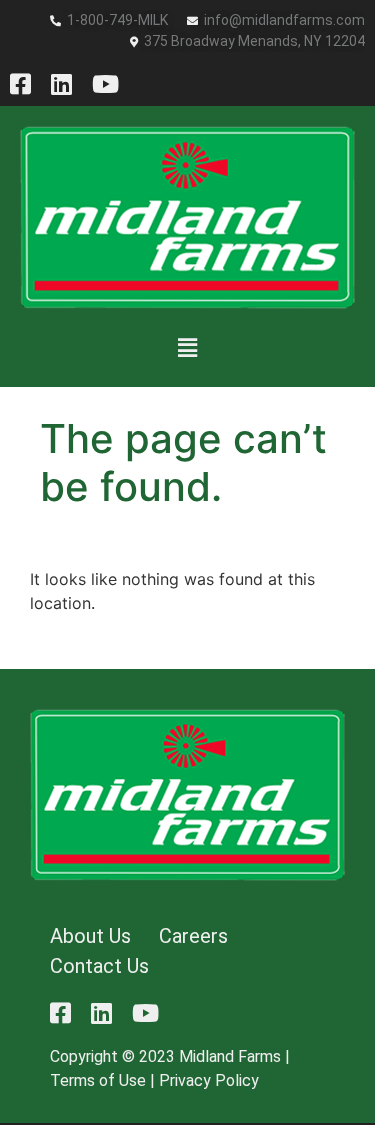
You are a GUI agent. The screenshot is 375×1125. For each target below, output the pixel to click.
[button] (187, 347)
